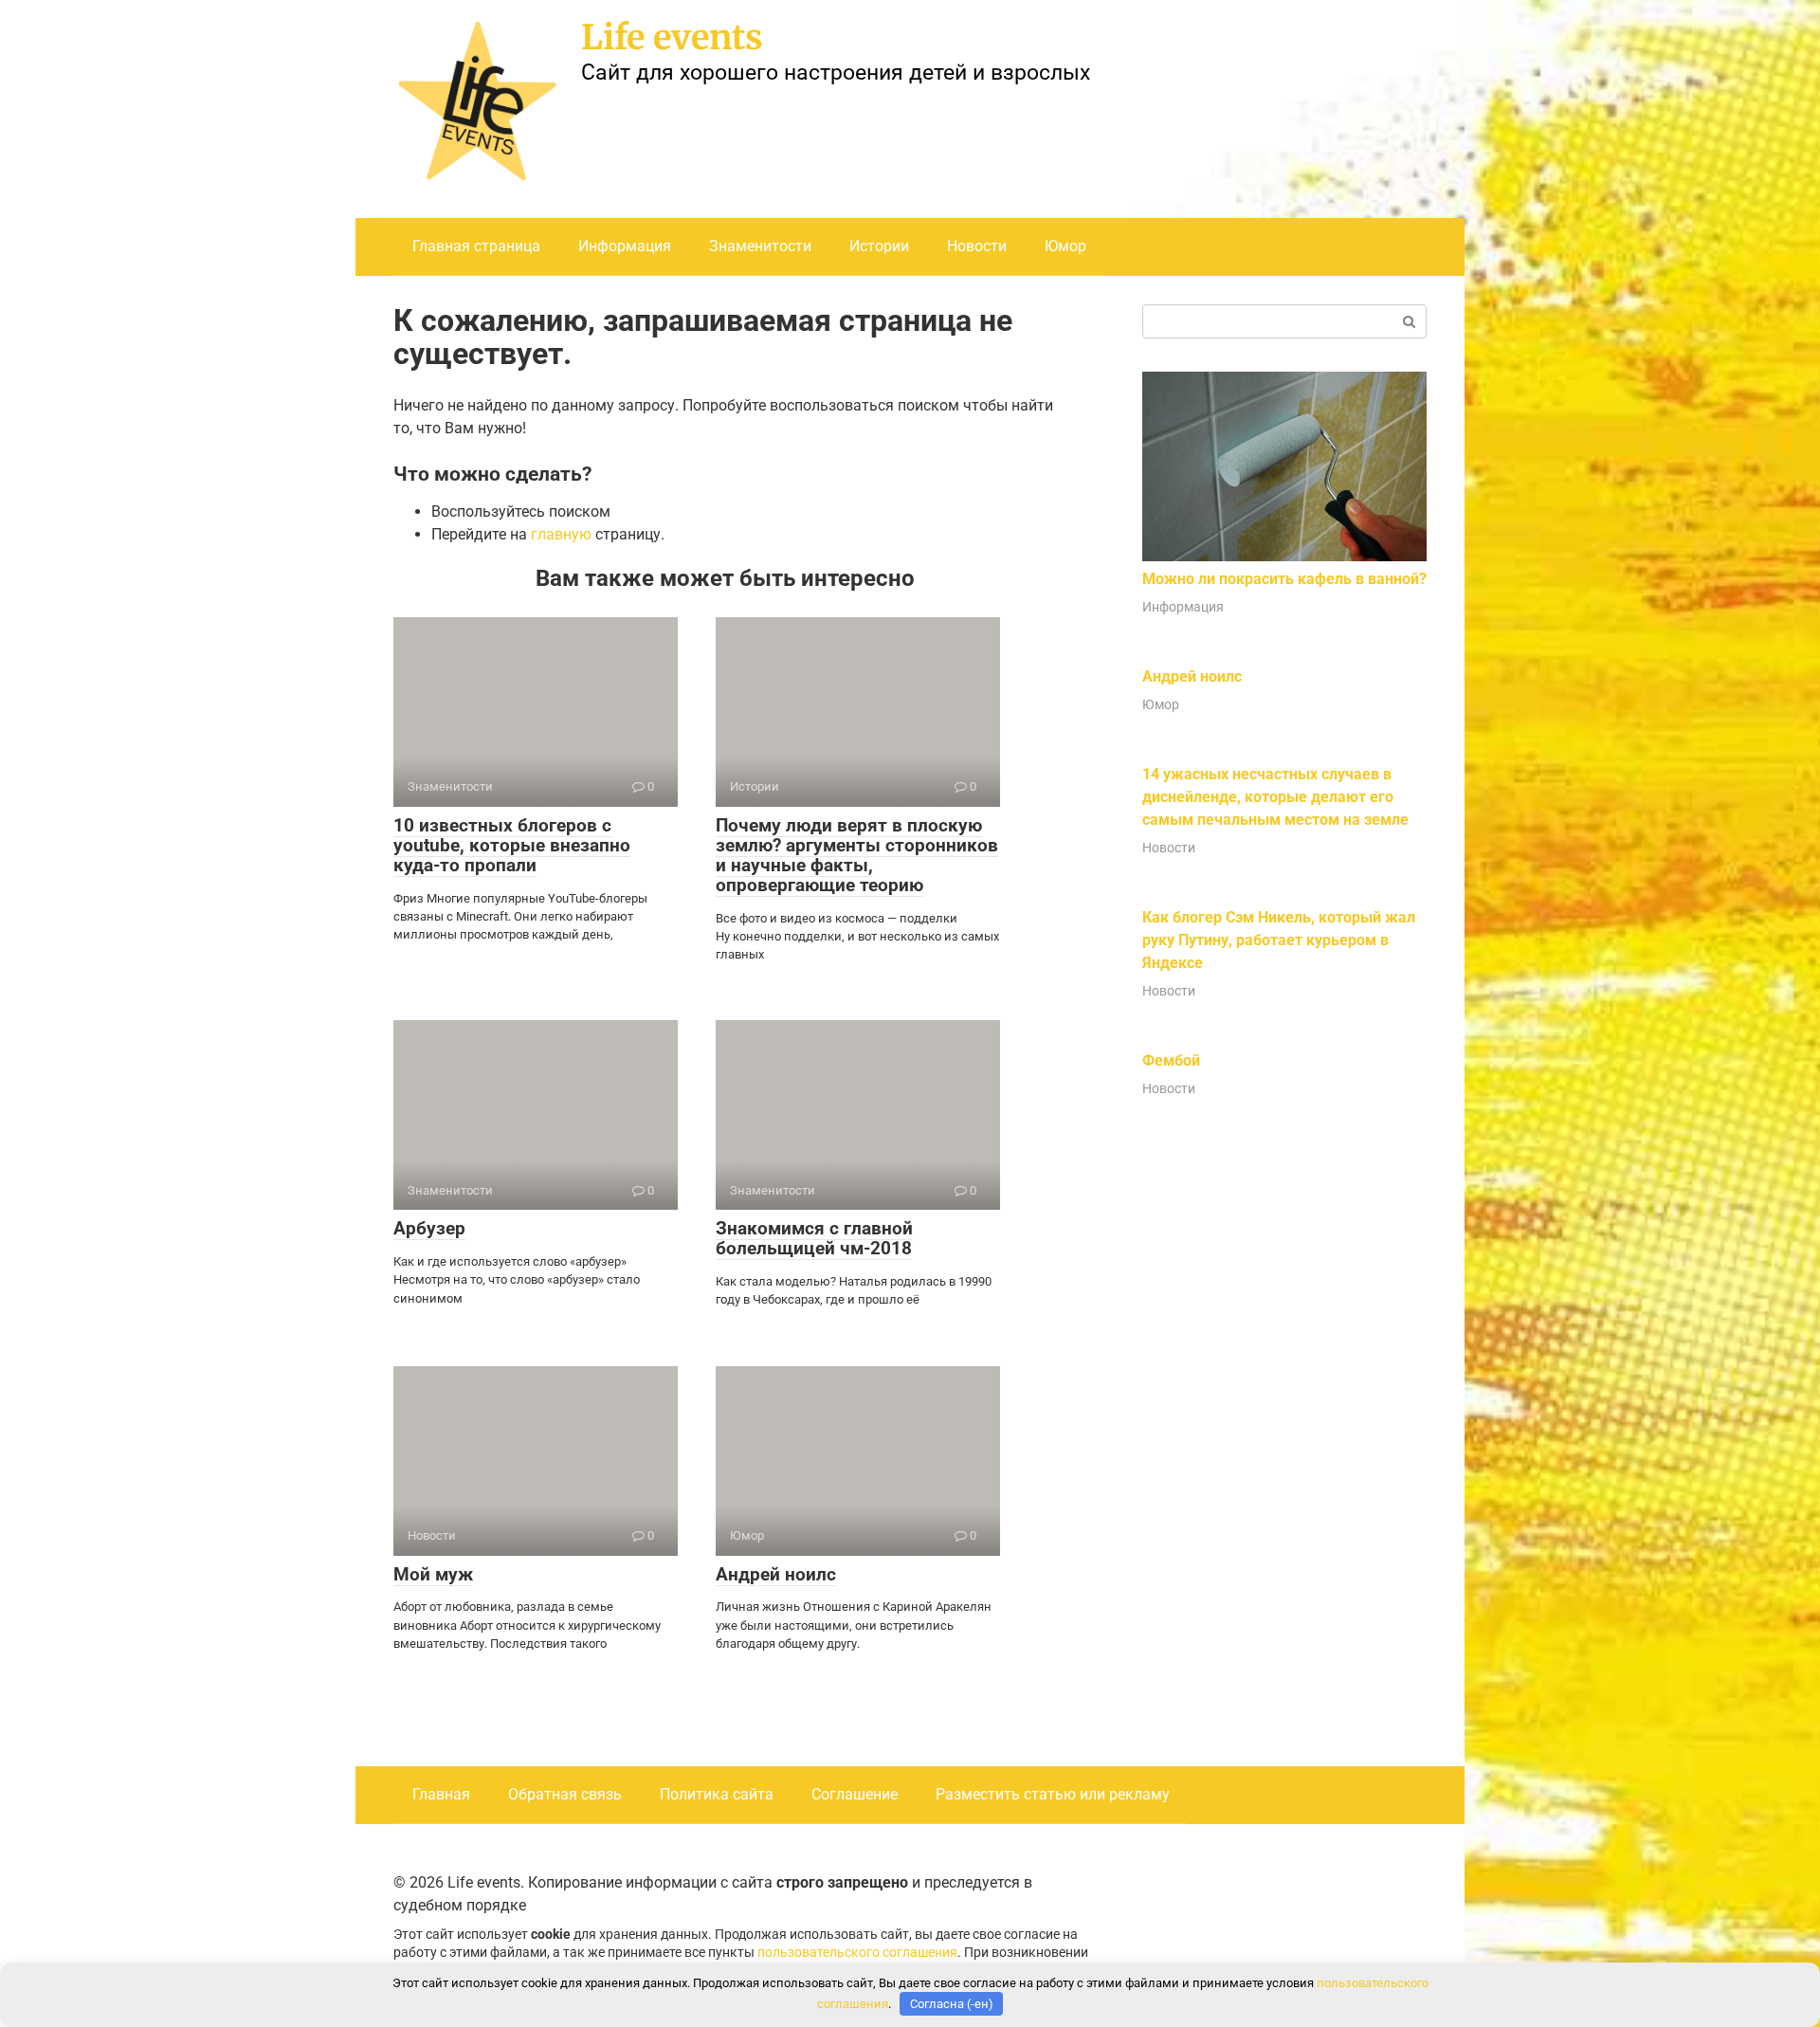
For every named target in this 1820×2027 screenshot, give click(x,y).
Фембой (1171, 1060)
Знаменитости (760, 246)
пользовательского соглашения (857, 1953)
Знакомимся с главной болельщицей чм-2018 (814, 1238)
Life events (672, 37)
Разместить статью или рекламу (1053, 1794)
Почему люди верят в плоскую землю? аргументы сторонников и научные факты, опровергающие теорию (857, 855)
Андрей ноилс (776, 1574)
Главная (441, 1794)
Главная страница (476, 246)
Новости (977, 246)
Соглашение (855, 1794)
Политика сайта (717, 1794)
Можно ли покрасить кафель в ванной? (1284, 579)
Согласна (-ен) (952, 2004)
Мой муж (433, 1574)
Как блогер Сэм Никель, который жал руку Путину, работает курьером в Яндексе (1279, 940)
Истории (879, 246)
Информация (625, 246)
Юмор (1065, 246)
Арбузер (429, 1228)
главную (561, 534)
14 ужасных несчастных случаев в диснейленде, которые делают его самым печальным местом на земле (1275, 797)
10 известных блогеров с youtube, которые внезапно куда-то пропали (512, 845)
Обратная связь (565, 1794)
